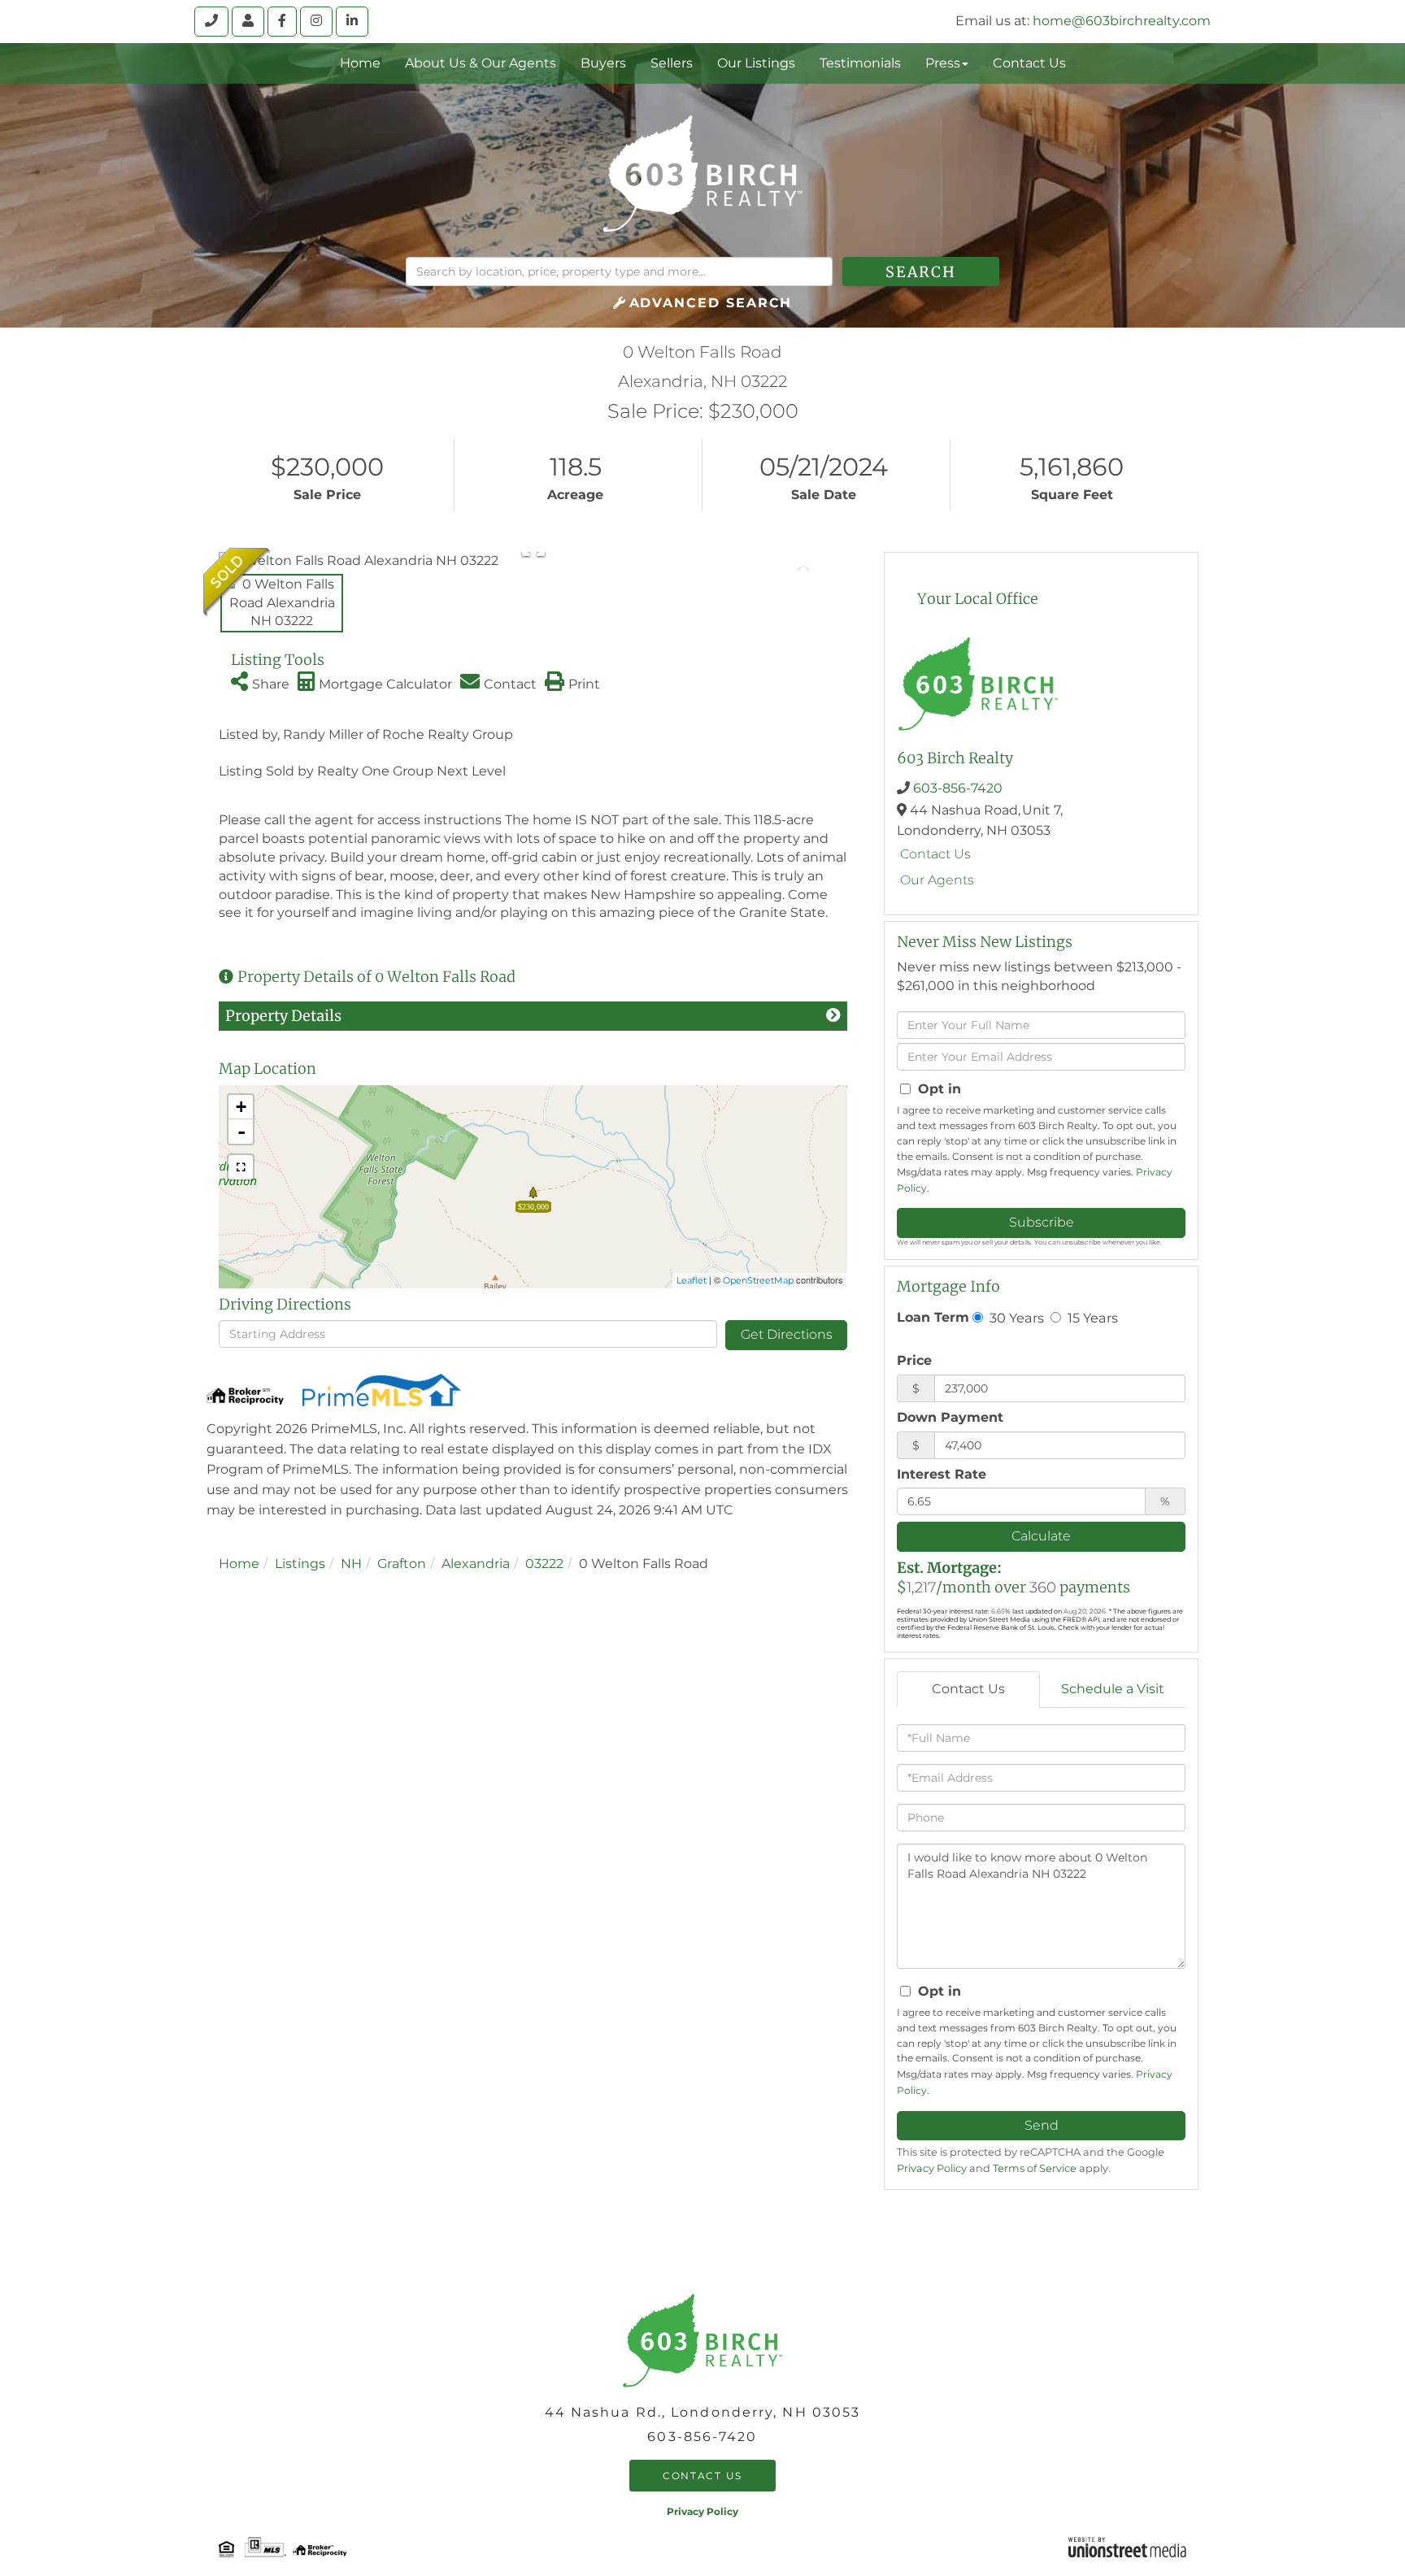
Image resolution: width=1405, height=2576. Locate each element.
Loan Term (933, 1317)
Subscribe (1042, 1222)
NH (351, 1564)
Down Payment (950, 1417)
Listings (300, 1564)
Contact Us (935, 854)
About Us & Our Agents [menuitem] (481, 63)
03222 (544, 1564)
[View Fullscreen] (241, 1167)
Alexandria (476, 1564)
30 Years (1015, 1318)
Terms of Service (1035, 2168)
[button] (921, 272)
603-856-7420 (958, 788)
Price (914, 1360)
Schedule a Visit (1113, 1689)
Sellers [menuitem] (672, 63)
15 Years (1091, 1318)
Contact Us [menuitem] (1029, 63)
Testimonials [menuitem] (860, 63)
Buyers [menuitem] (603, 63)
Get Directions (787, 1334)
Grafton (402, 1564)
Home (239, 1564)
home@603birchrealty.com (1122, 21)
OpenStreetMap (758, 1280)
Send (1042, 2125)
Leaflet (692, 1280)
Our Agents (937, 880)
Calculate (1041, 1536)
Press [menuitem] (943, 63)
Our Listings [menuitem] (756, 63)
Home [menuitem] (360, 63)
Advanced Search (711, 303)
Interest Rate (942, 1474)
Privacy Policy (932, 2168)
